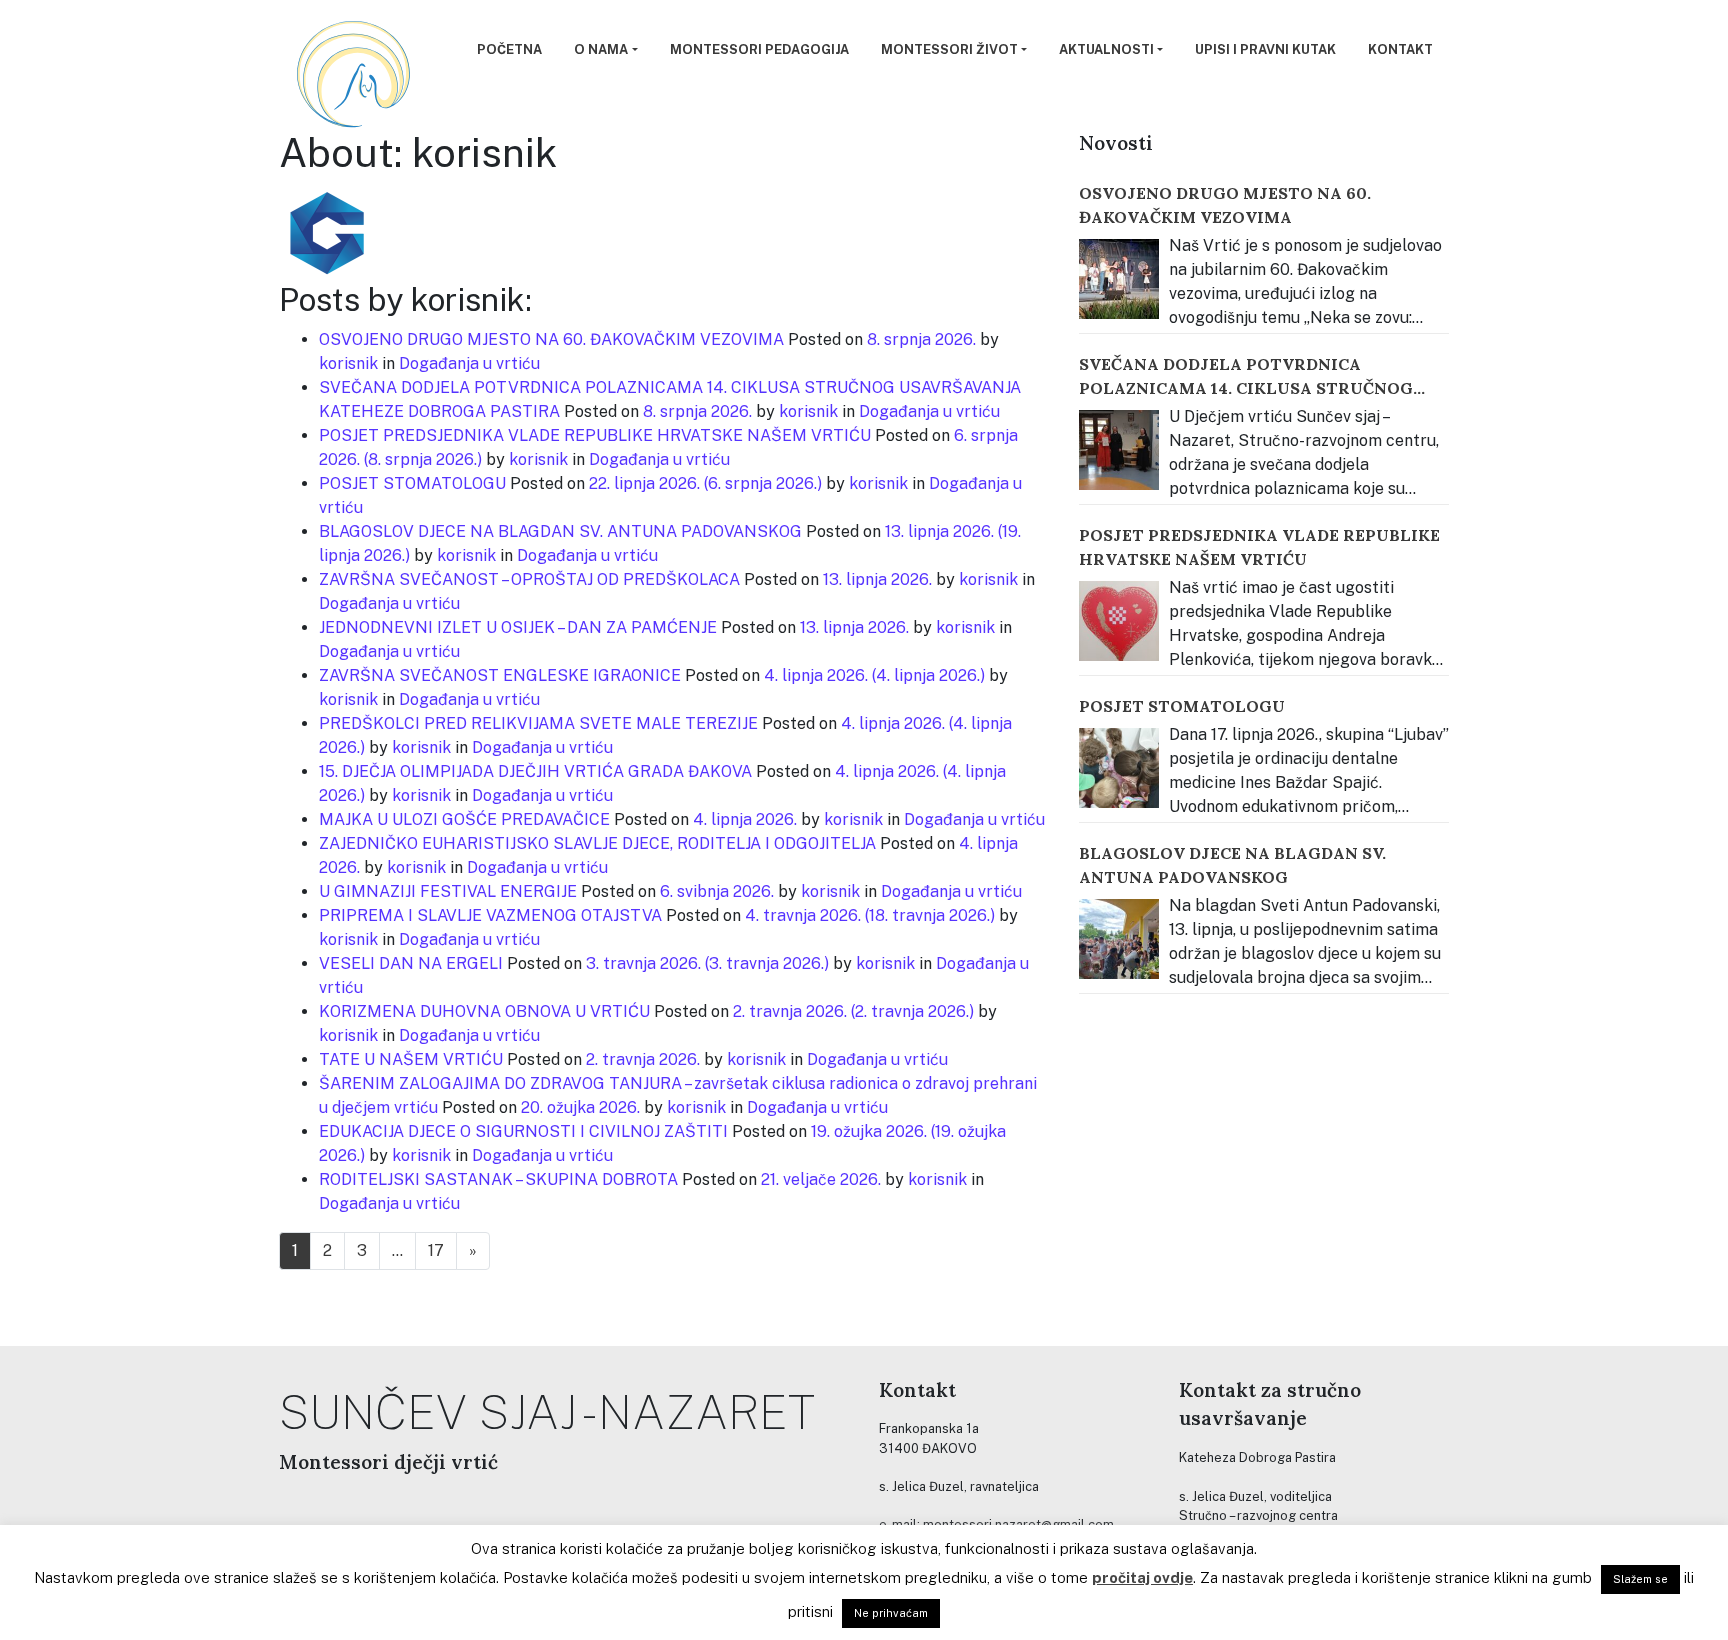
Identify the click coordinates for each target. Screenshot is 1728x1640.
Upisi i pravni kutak (1265, 49)
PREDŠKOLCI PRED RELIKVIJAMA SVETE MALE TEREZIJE (538, 723)
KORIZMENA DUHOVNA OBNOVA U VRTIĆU (484, 1011)
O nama (601, 49)
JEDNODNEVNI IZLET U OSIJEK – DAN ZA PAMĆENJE (518, 627)
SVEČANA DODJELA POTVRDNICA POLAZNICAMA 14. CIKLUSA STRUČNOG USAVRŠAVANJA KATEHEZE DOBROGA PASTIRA (1246, 377)
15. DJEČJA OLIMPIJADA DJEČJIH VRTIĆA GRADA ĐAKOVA (535, 771)
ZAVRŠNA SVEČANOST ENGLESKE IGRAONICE (500, 675)
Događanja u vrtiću (469, 363)
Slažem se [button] (1640, 1579)
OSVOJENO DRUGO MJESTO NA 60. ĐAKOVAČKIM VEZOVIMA (551, 339)
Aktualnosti (1106, 49)
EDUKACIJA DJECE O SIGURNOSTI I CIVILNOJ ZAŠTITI (523, 1131)
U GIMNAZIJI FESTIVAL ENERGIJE (448, 891)
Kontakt (1400, 49)
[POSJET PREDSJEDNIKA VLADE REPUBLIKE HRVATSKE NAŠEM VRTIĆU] (1119, 621)
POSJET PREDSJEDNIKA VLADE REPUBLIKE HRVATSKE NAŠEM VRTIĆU (595, 435)
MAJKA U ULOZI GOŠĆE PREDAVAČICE (464, 819)
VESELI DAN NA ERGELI (411, 963)
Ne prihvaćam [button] (891, 1613)
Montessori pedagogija (759, 49)
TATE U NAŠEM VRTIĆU (411, 1059)
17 (436, 1250)
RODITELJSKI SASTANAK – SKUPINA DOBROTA (498, 1179)
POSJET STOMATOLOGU (412, 483)
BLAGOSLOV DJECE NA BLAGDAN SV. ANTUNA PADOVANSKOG (560, 531)
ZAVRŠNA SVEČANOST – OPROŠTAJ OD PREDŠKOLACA (529, 579)
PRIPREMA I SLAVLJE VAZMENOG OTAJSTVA (490, 915)
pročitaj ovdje (1142, 1577)
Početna (509, 49)
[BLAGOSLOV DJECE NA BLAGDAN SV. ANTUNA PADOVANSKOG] (1119, 939)
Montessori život (949, 49)
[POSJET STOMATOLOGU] (1119, 768)
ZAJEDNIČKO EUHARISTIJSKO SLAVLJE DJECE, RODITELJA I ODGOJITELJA (597, 843)
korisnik (348, 363)
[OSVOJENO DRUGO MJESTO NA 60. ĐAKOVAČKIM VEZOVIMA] (1119, 279)
